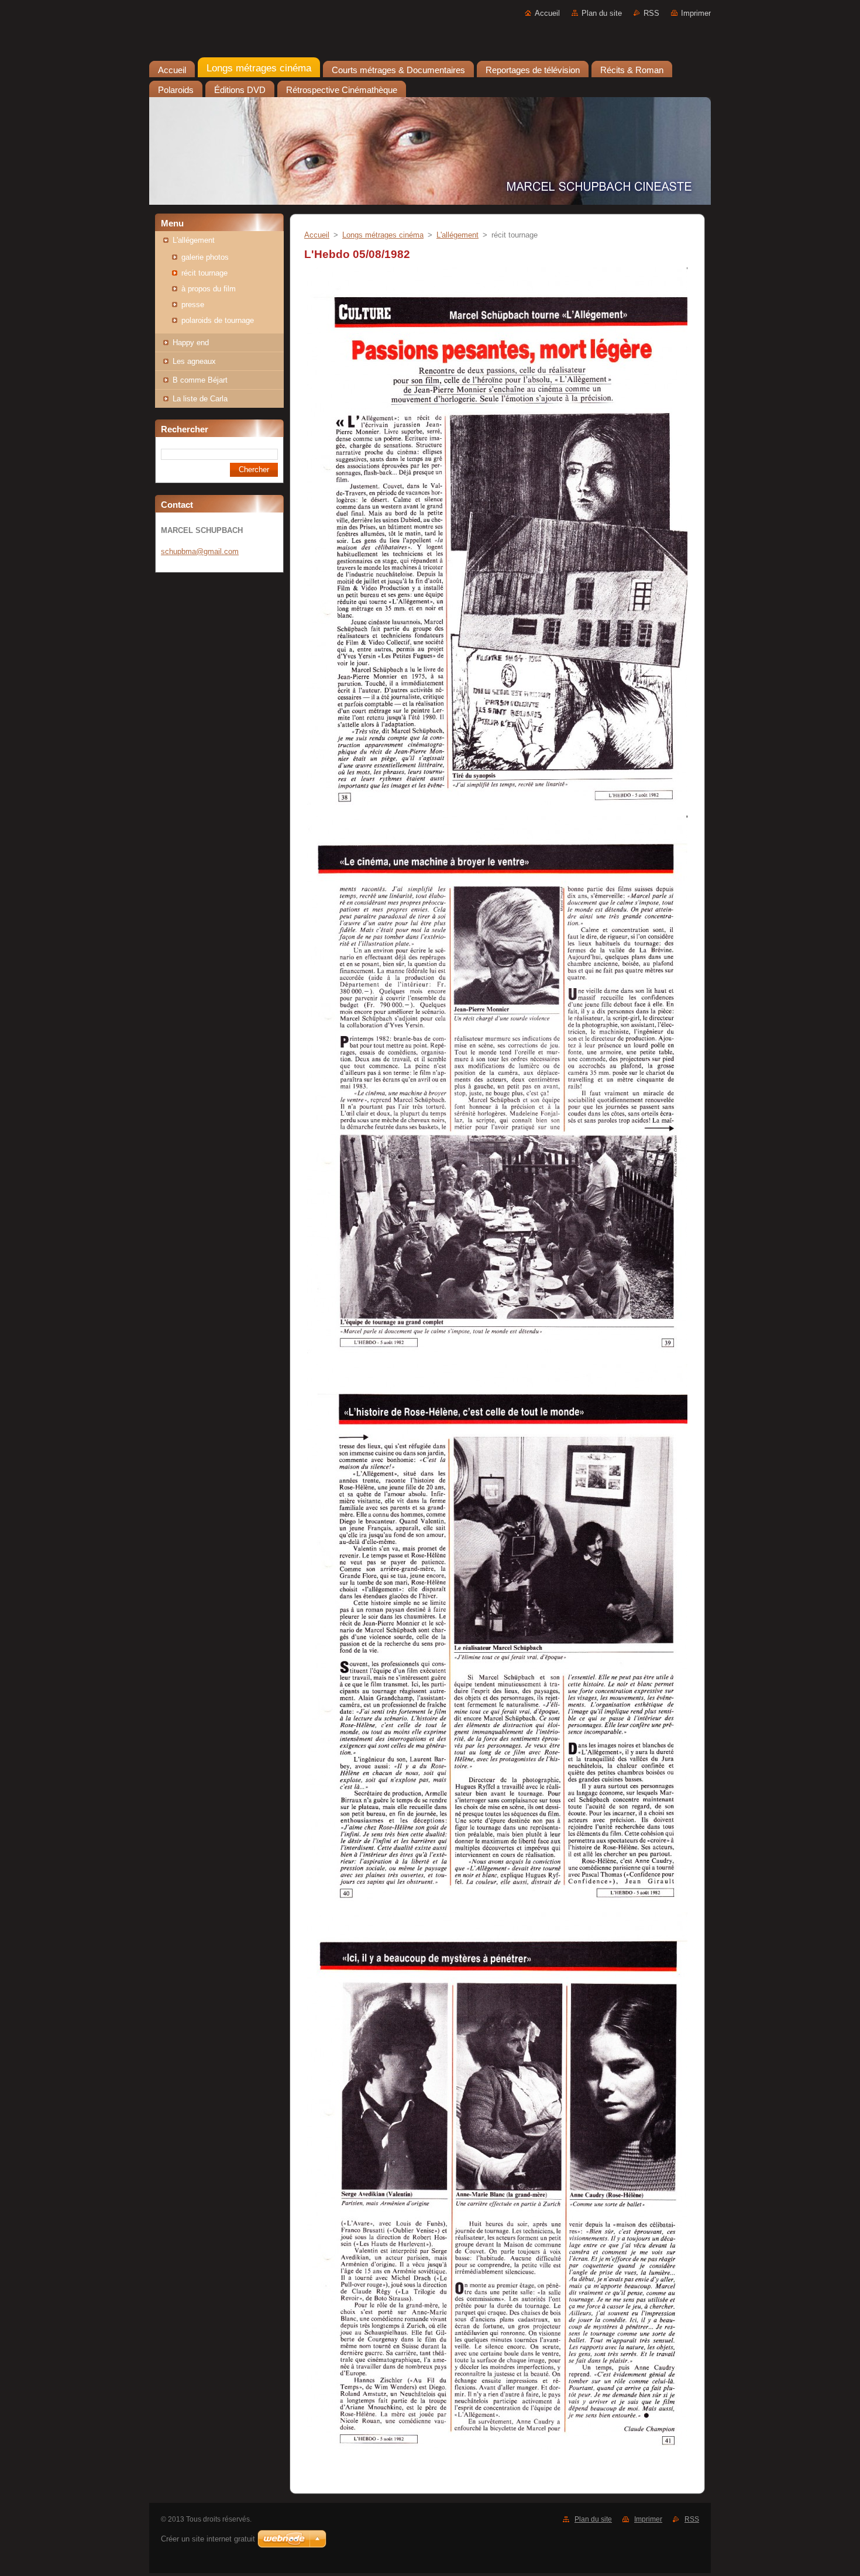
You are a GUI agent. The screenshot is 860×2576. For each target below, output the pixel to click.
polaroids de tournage (218, 320)
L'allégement (194, 240)
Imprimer (696, 13)
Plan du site (602, 13)
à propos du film (209, 289)
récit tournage (204, 273)
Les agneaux (194, 361)
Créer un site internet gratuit (208, 2539)
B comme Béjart (200, 380)
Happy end (191, 343)
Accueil (547, 13)
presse (193, 305)
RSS (651, 13)
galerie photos (205, 257)
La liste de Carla (200, 399)
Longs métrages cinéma (383, 235)
